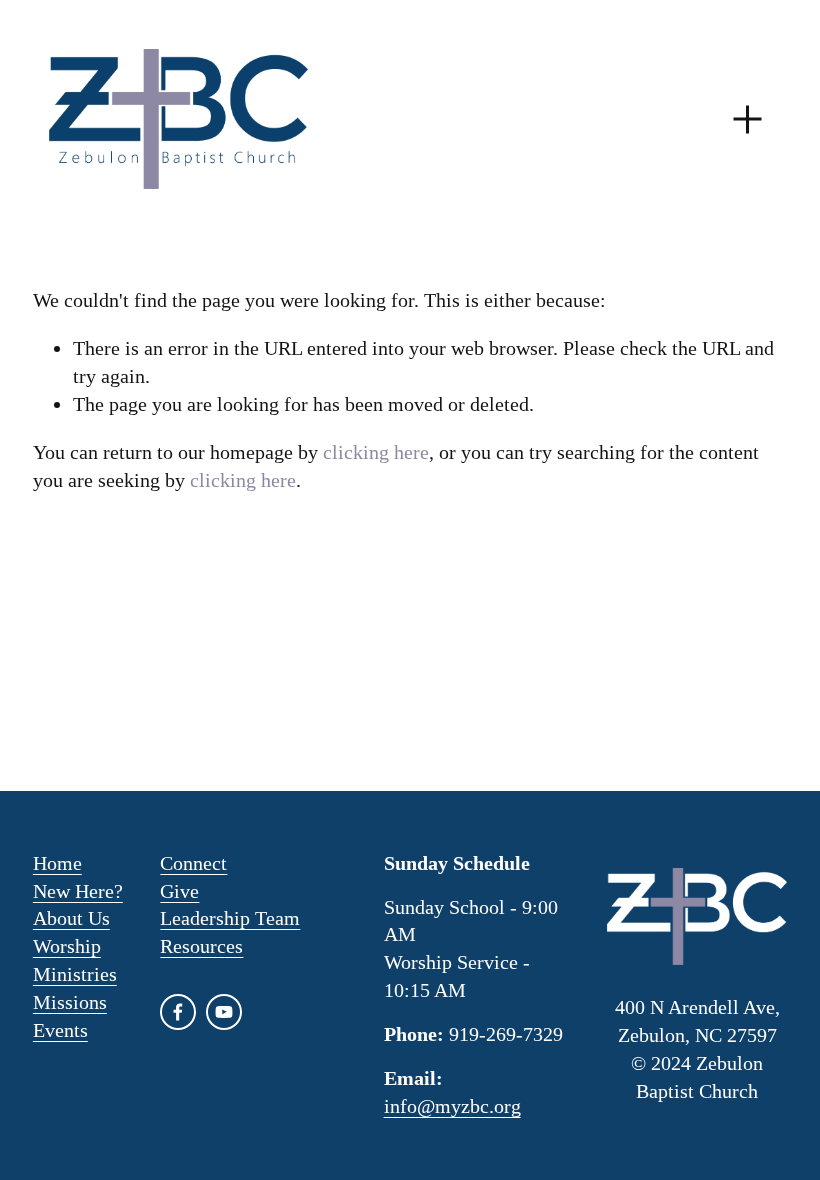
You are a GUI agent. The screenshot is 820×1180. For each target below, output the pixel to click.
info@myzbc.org (452, 1106)
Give (179, 891)
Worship (67, 946)
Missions (70, 1002)
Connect (193, 863)
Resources (201, 946)
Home (57, 863)
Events (60, 1030)
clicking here (376, 452)
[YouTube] (224, 1012)
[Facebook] (178, 1012)
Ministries (75, 974)
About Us (71, 918)
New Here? (78, 891)
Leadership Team (230, 918)
